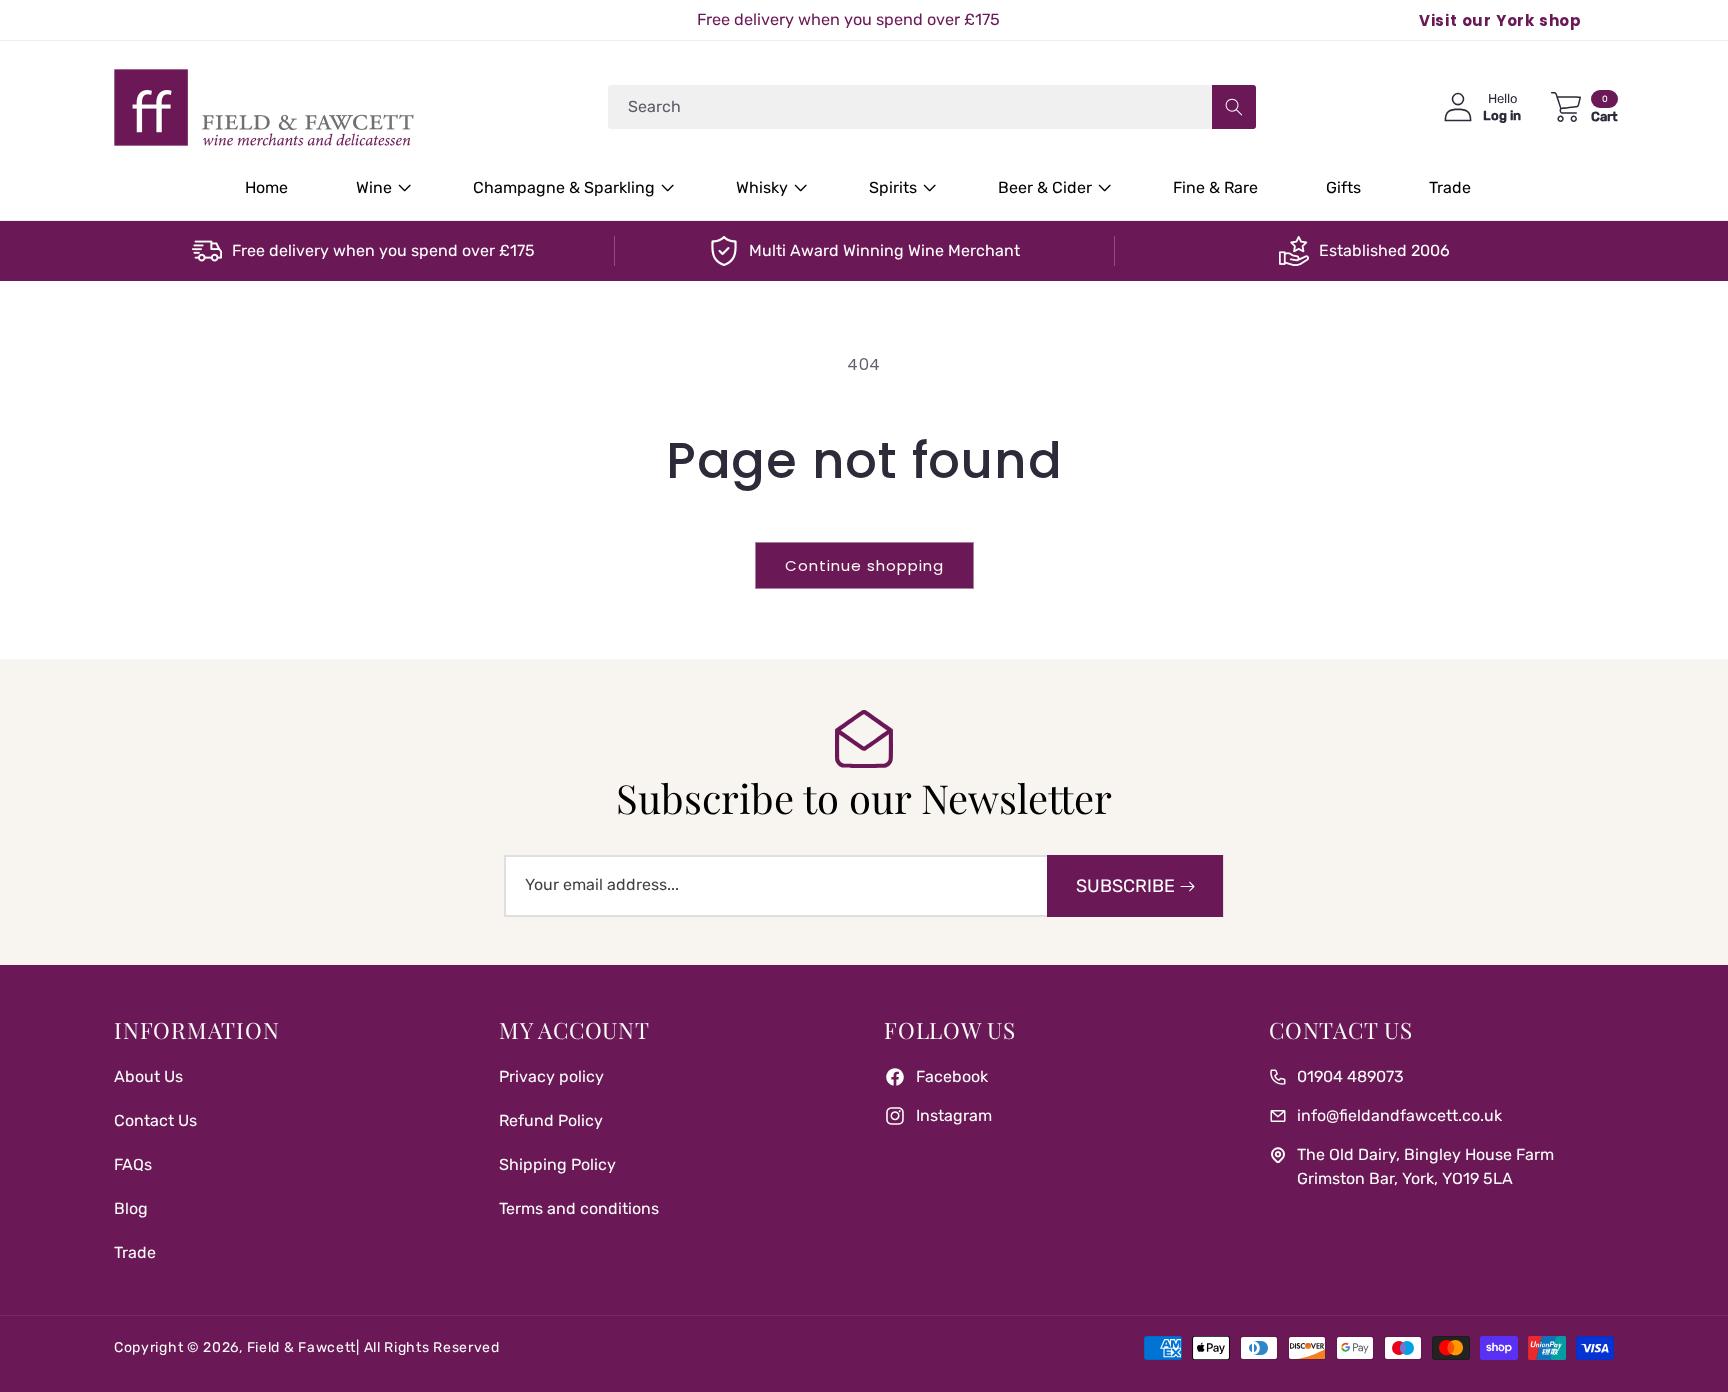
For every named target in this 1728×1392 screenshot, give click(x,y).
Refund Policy (551, 1120)
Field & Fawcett (302, 1347)
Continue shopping (864, 565)
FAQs (133, 1164)
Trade (135, 1252)
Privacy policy (551, 1076)
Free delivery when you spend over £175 (383, 250)
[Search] (1234, 107)
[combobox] (932, 107)
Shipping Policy (557, 1164)
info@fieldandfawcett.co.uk (1399, 1115)
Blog (131, 1208)
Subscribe (1125, 886)
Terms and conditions (579, 1208)
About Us (148, 1076)
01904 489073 (1350, 1076)
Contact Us (155, 1120)
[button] (380, 188)
